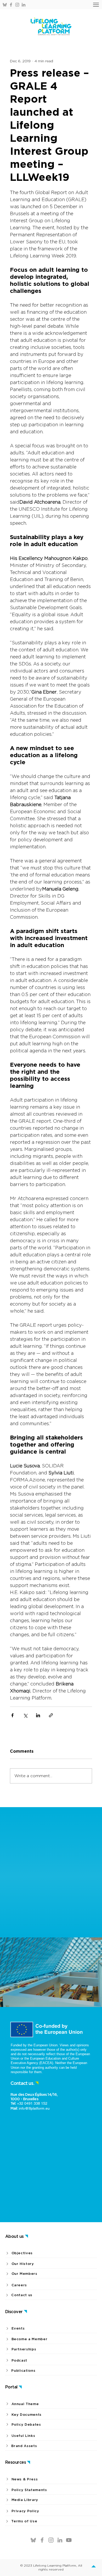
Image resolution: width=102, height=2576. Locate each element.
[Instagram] (17, 5)
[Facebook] (11, 5)
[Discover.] (95, 2567)
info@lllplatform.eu (34, 2108)
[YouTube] (69, 2540)
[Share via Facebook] (12, 1715)
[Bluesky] (5, 5)
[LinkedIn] (24, 5)
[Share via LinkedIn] (38, 1715)
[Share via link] (51, 1715)
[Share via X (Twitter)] (25, 1715)
